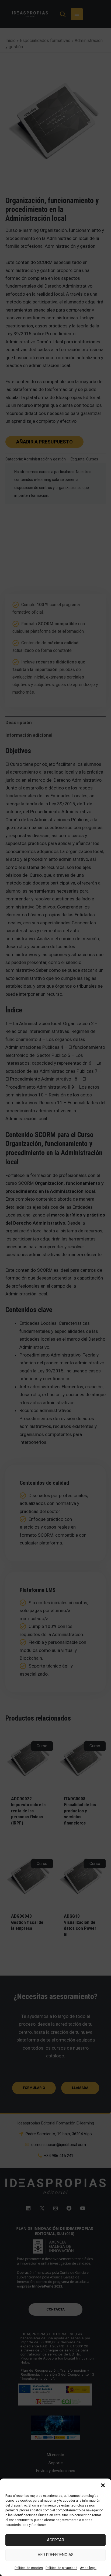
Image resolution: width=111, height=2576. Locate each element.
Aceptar (55, 2540)
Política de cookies (29, 2568)
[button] (103, 2485)
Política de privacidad (61, 2568)
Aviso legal (88, 2568)
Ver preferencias (56, 2555)
